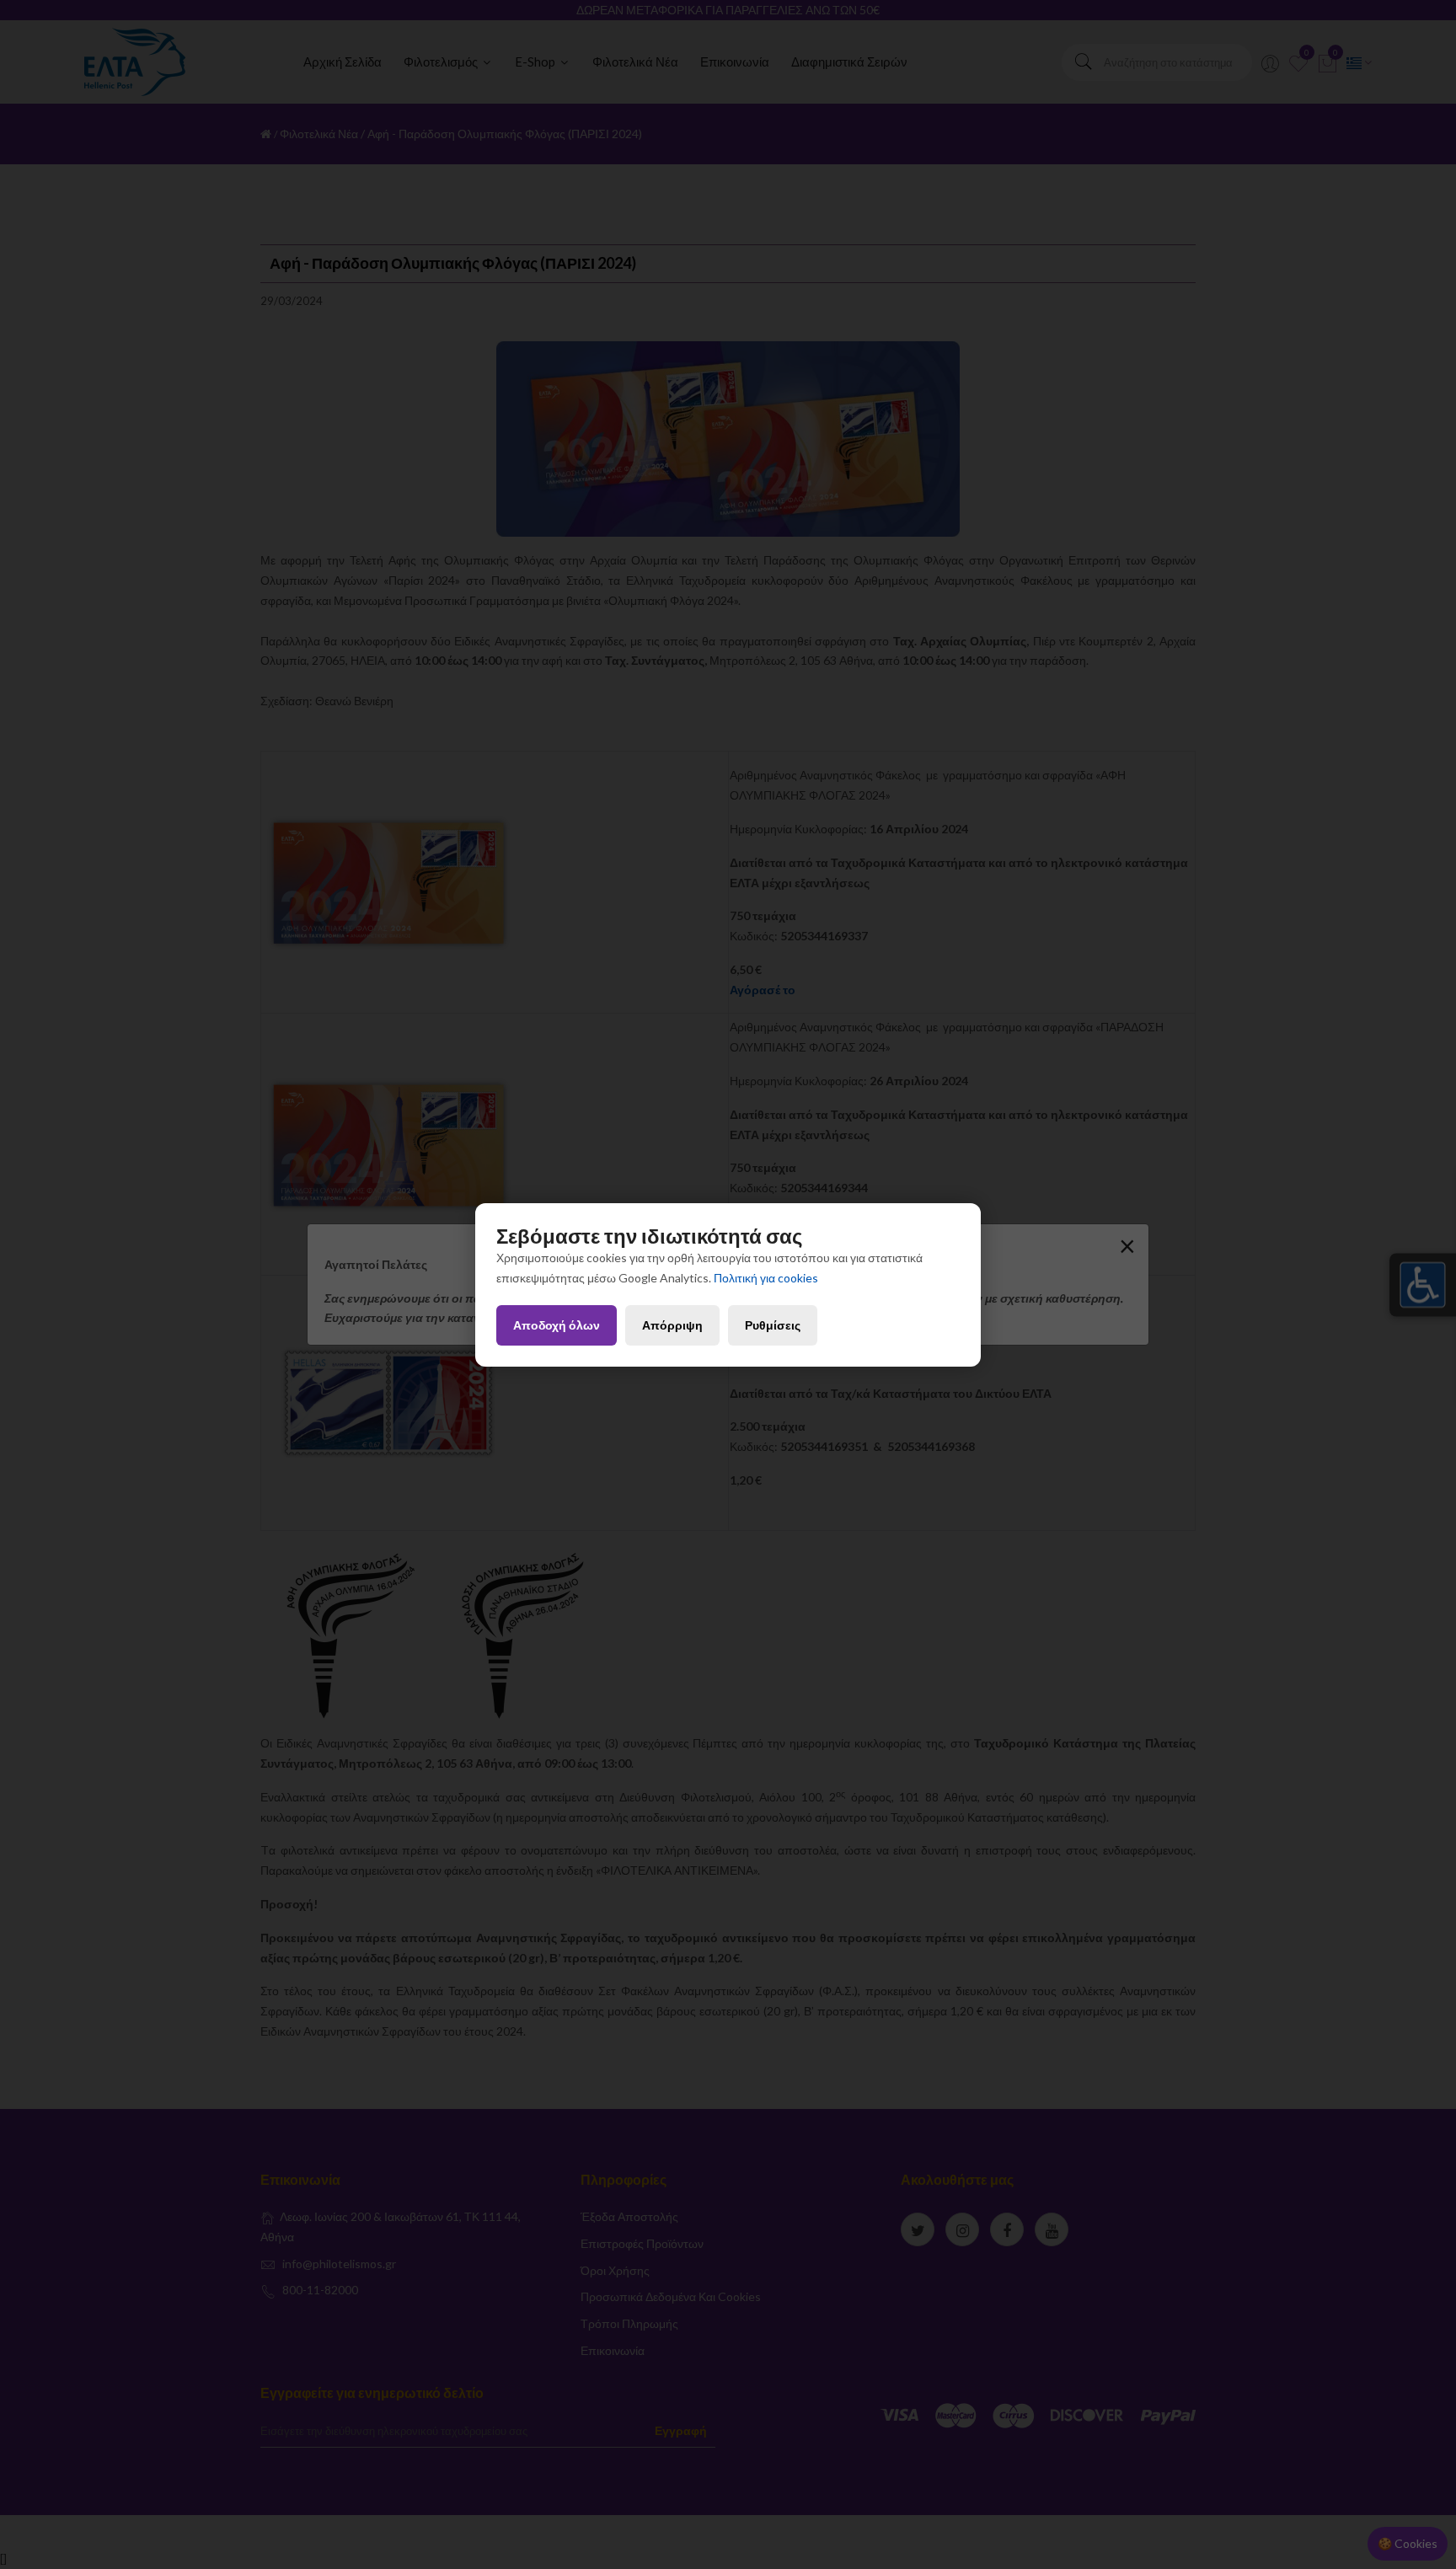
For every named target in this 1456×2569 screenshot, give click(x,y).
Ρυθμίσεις (773, 1325)
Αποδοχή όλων (557, 1325)
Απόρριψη (672, 1325)
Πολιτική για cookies (766, 1278)
